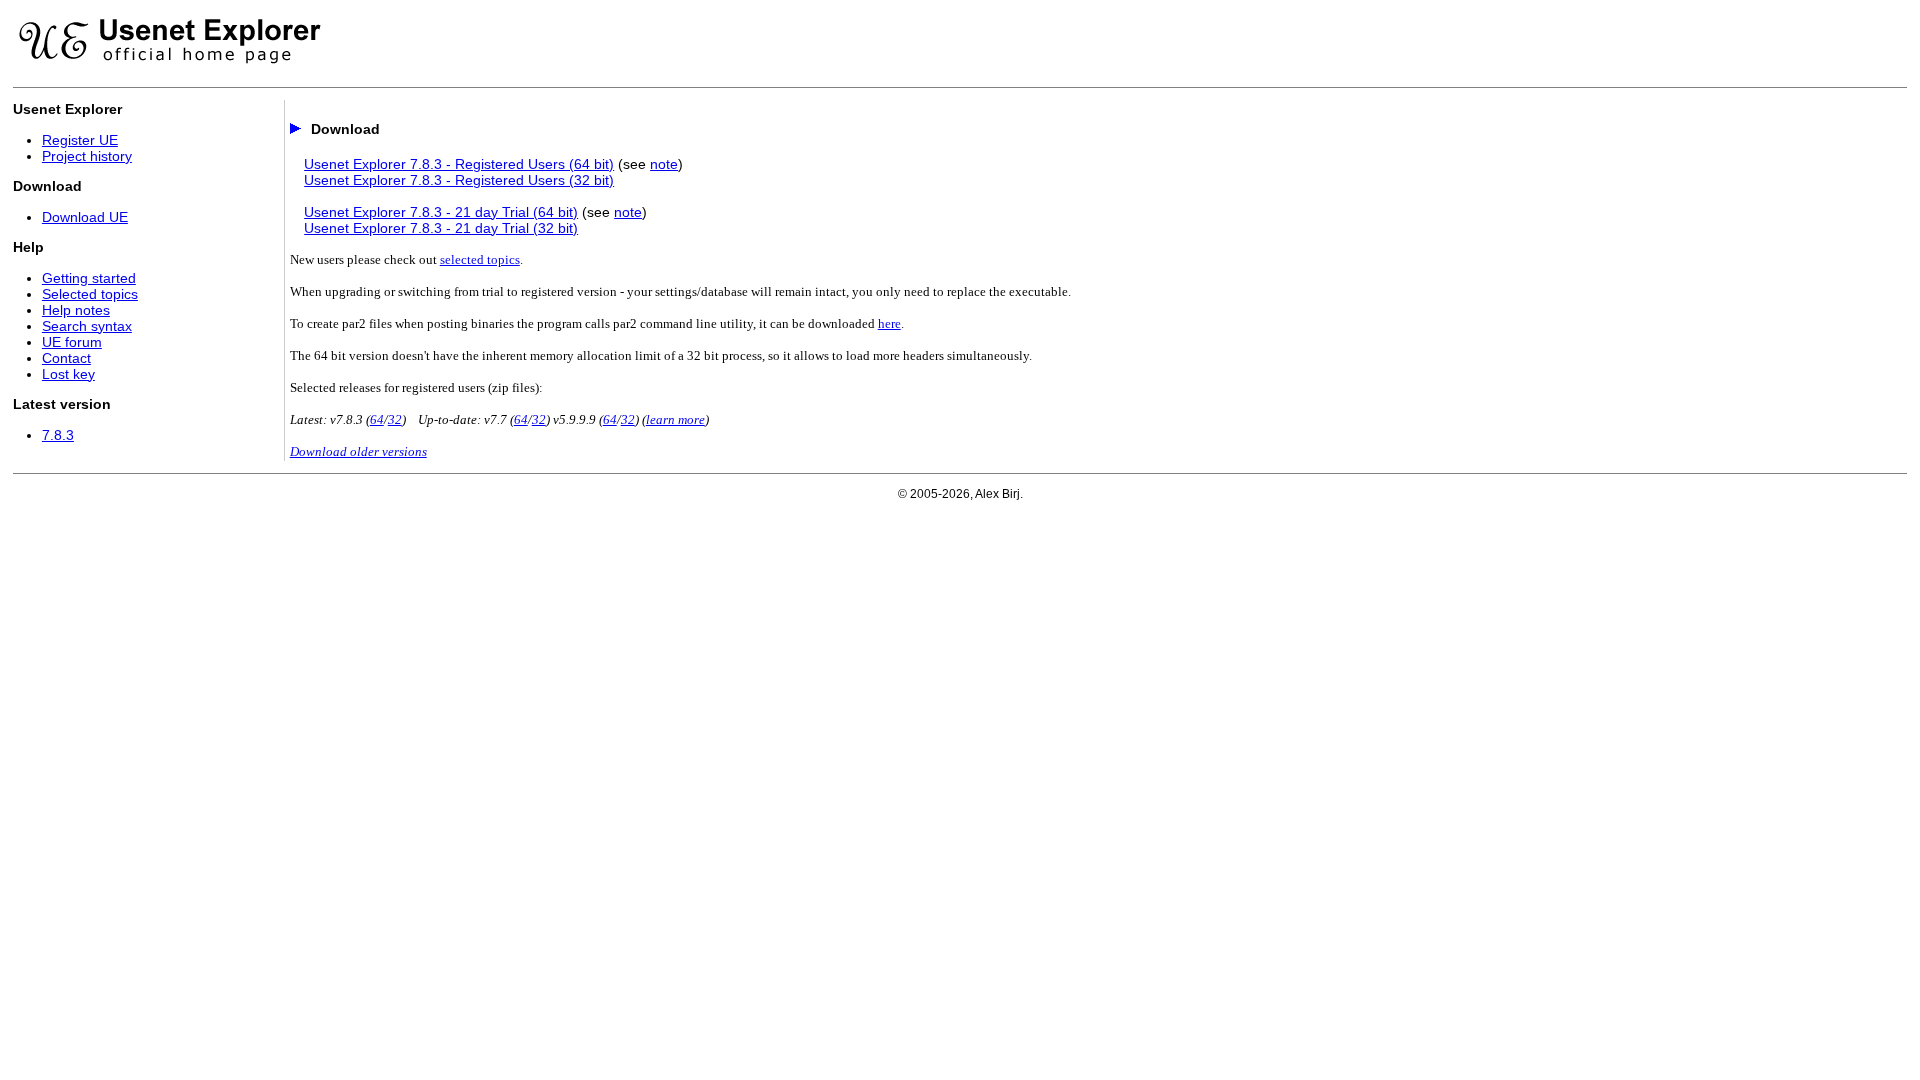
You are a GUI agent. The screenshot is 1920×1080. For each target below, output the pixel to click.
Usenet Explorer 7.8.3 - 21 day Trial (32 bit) (441, 228)
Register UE (80, 140)
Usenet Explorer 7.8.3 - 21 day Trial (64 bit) (441, 212)
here (889, 323)
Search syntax (87, 326)
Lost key (68, 374)
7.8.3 (58, 435)
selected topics (480, 259)
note (664, 164)
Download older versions (358, 451)
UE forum (72, 342)
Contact (66, 358)
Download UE (85, 217)
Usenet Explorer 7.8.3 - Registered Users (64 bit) (459, 164)
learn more (675, 419)
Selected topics (90, 294)
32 (395, 419)
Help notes (76, 310)
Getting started (89, 278)
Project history (87, 156)
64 (377, 419)
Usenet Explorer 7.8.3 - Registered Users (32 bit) (459, 180)
